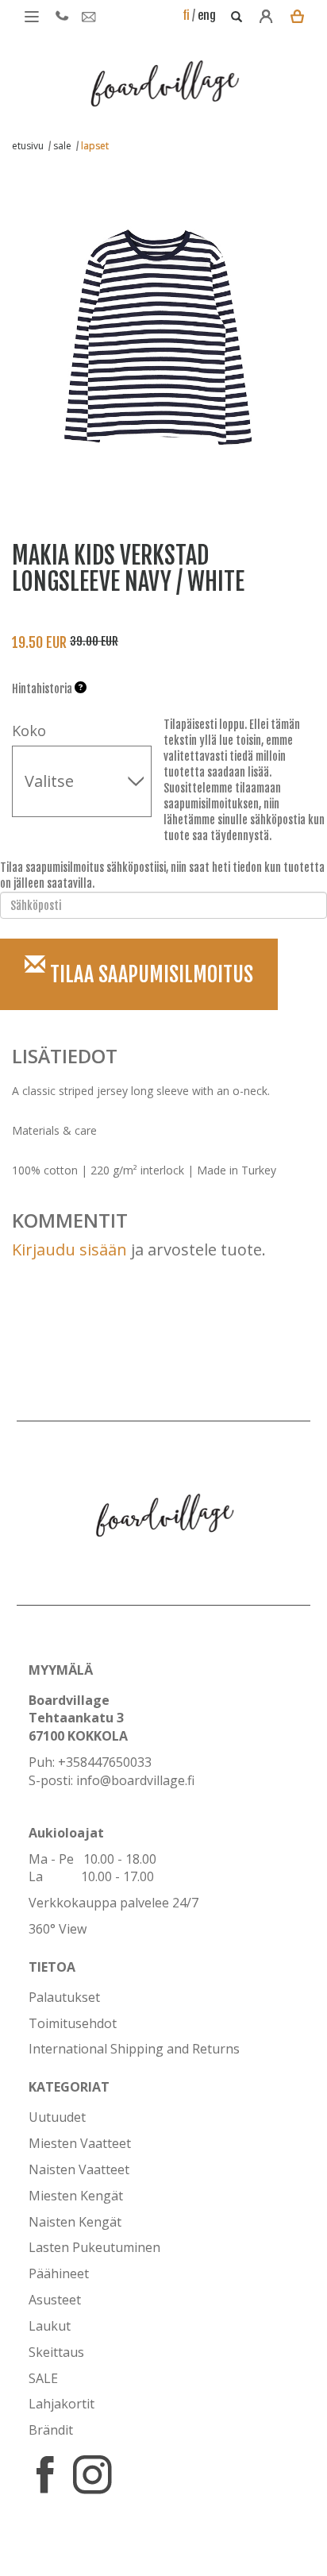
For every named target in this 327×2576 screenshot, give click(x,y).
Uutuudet (57, 2117)
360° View (58, 1929)
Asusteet (55, 2300)
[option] (152, 328)
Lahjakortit (62, 2404)
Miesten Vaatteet (80, 2143)
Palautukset (64, 1997)
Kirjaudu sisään (69, 1249)
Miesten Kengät (76, 2196)
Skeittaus (56, 2352)
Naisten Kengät (75, 2222)
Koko (29, 731)
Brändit (51, 2430)
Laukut (50, 2326)
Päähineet (59, 2273)
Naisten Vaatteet (79, 2169)
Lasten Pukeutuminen (94, 2247)
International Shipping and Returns (134, 2049)
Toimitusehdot (73, 2023)
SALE (43, 2378)
